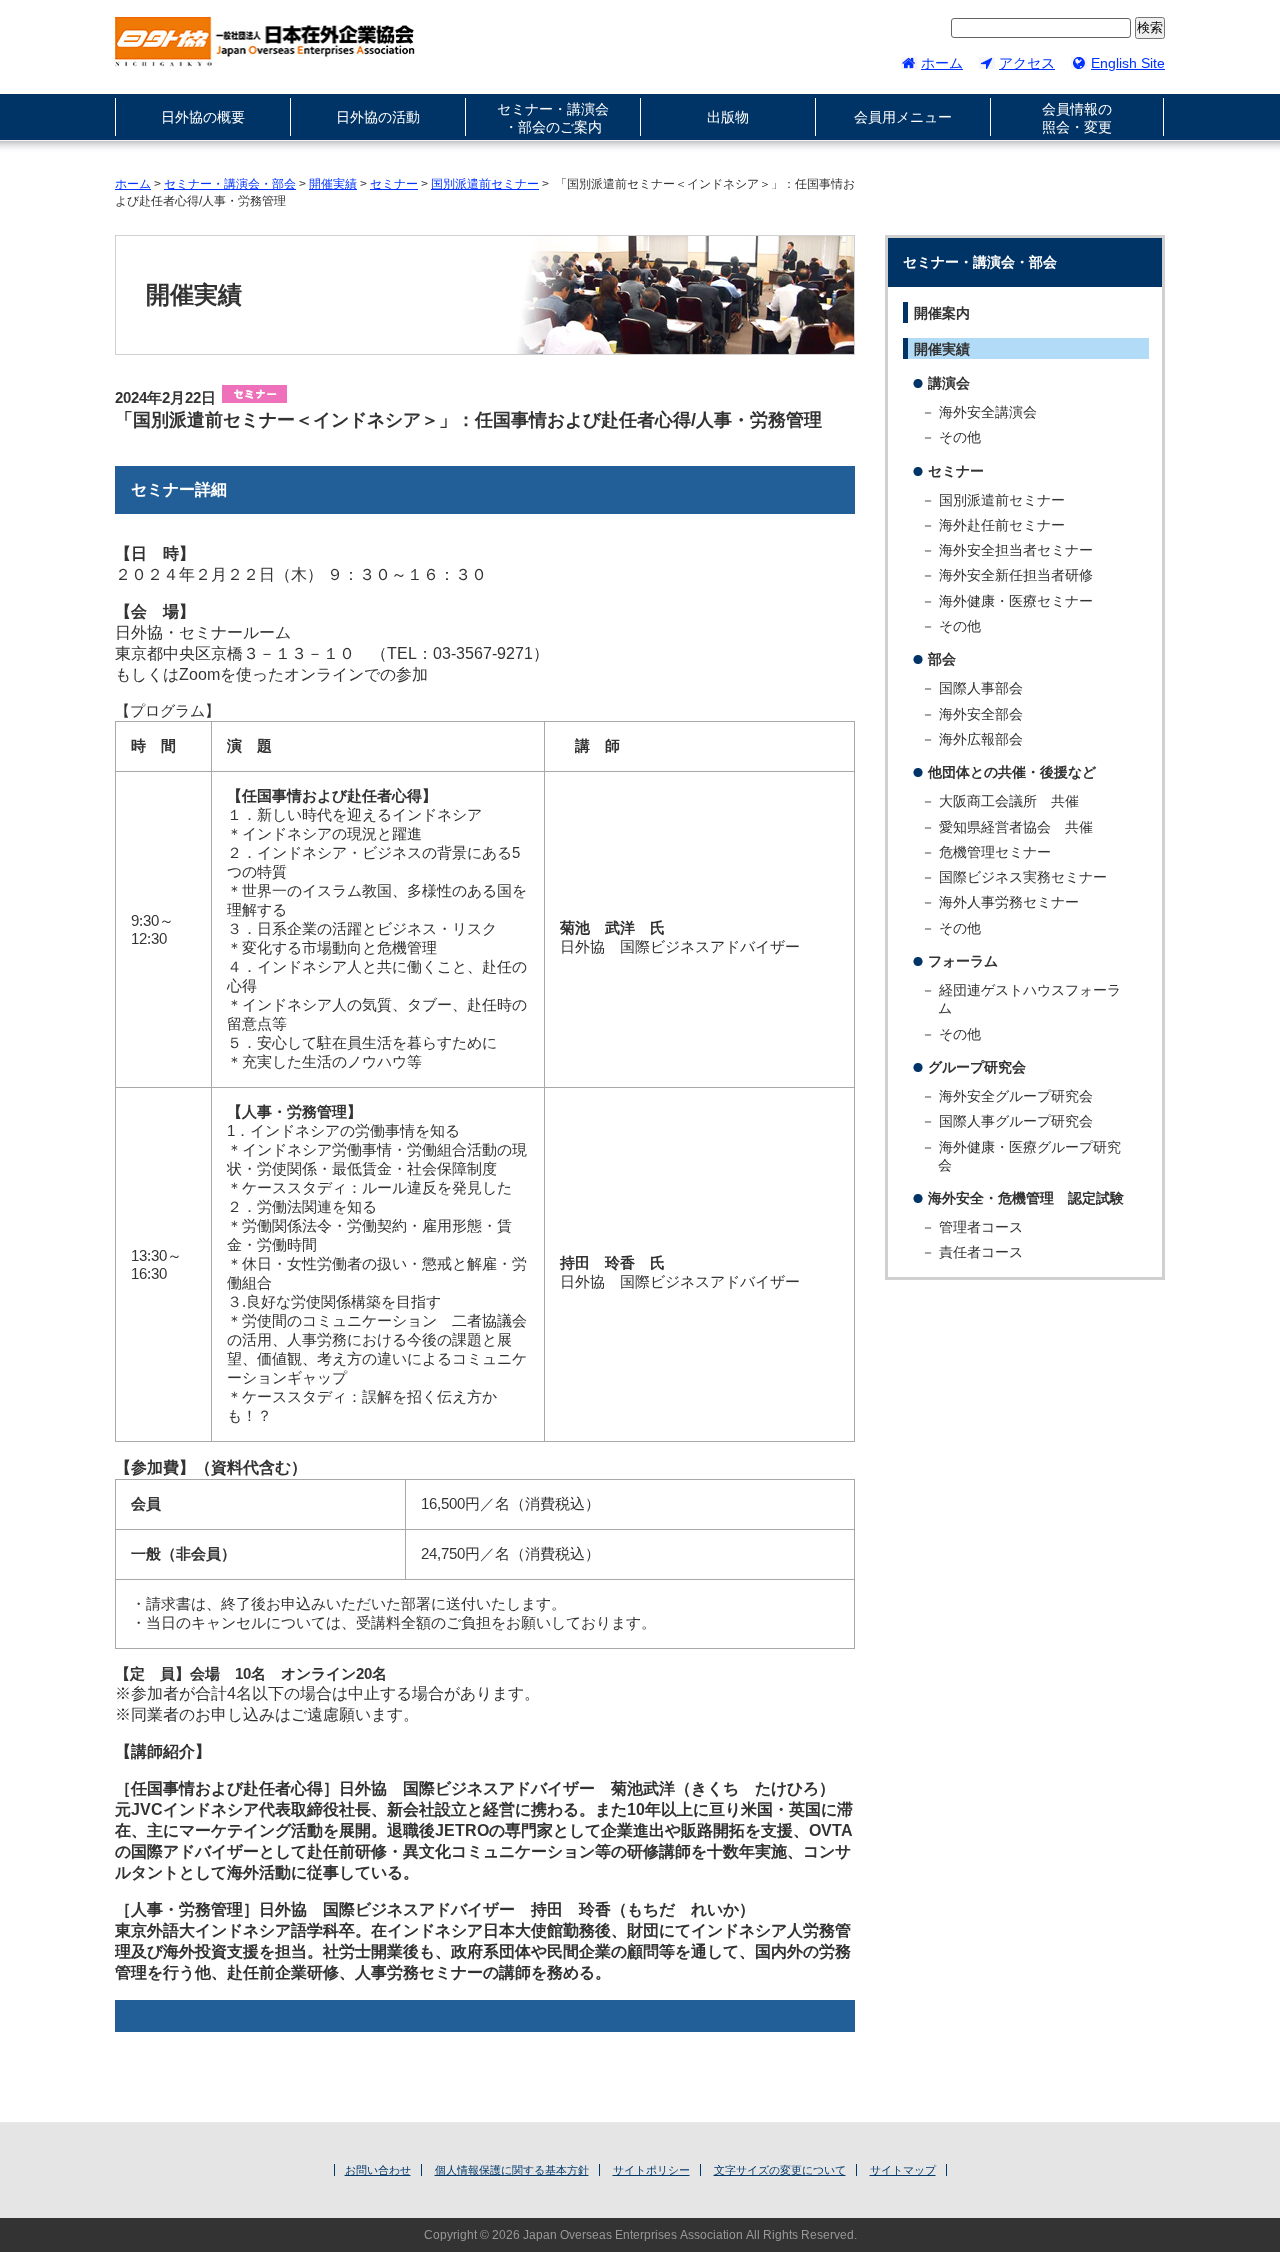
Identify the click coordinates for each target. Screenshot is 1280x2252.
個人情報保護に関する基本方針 (512, 2170)
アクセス (1027, 63)
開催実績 (333, 184)
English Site (1128, 63)
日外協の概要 (203, 117)
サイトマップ (903, 2170)
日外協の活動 (378, 117)
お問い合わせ (378, 2170)
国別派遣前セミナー (485, 184)
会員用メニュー (903, 117)
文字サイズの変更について (780, 2170)
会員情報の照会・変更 (1077, 118)
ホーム (942, 63)
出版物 (728, 117)
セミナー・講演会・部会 (230, 184)
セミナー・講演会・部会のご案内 (553, 118)
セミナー (394, 184)
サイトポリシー (651, 2170)
